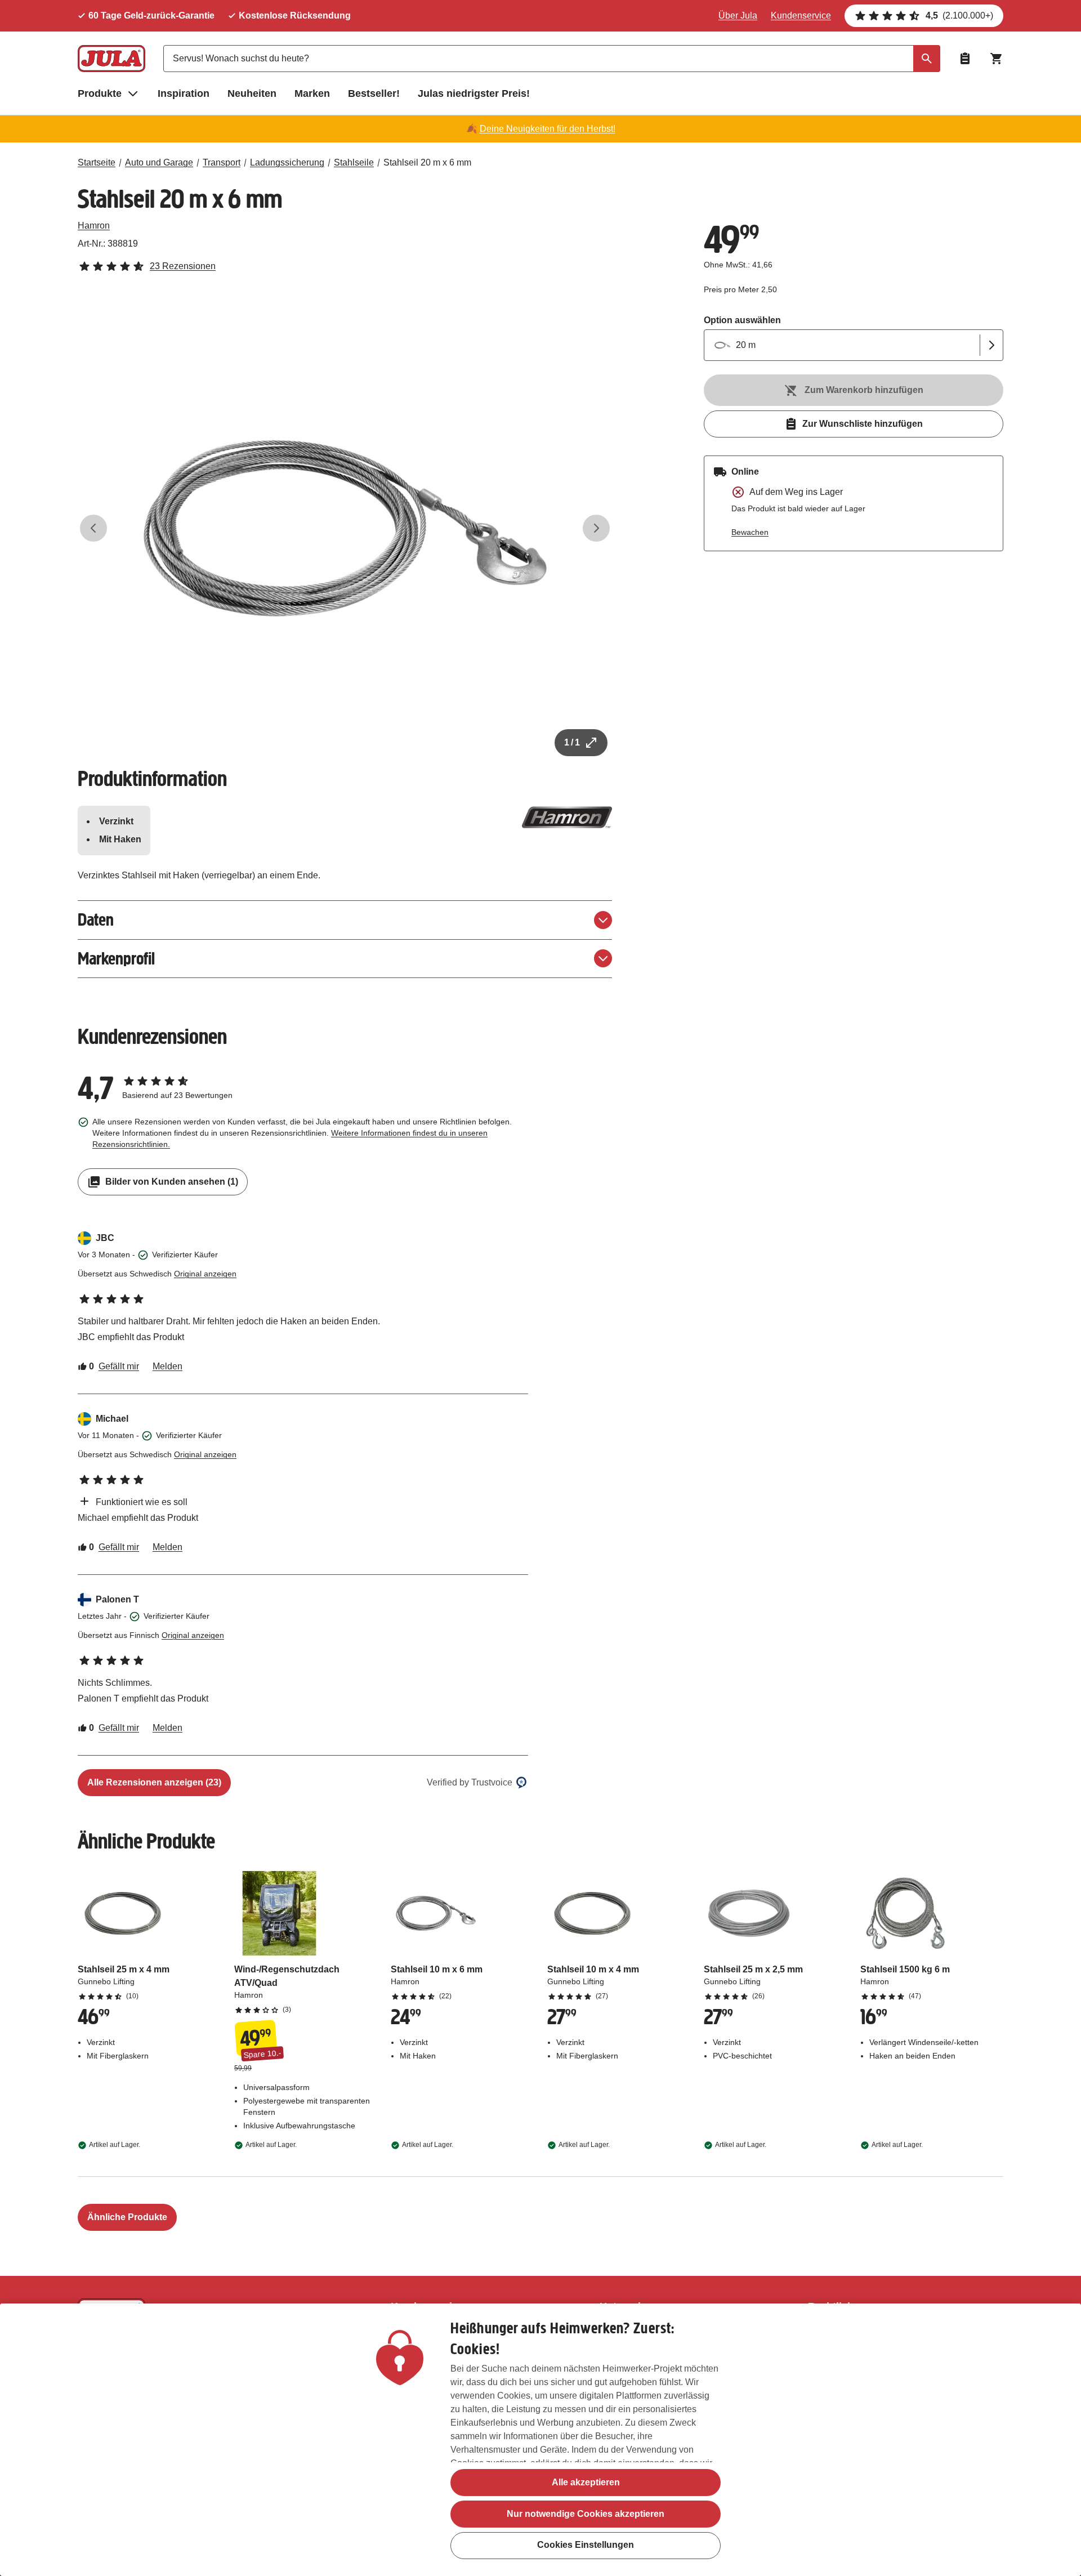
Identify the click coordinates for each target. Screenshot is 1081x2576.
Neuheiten (252, 93)
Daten (96, 920)
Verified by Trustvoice (470, 1782)
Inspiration (184, 93)
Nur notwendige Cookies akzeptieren (586, 2514)
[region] (540, 2440)
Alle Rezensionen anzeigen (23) (154, 1782)
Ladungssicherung (287, 162)
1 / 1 (572, 742)
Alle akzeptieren (586, 2482)
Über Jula (738, 15)
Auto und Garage (159, 162)
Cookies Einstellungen (586, 2545)
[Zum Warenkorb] (997, 59)
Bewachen (750, 532)
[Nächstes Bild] (596, 528)
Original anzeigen (205, 1274)
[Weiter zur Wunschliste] (965, 59)
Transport (222, 162)
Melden (167, 1366)
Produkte (100, 93)
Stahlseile (354, 162)
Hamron (94, 226)
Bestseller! (374, 93)
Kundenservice (801, 15)
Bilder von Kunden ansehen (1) (172, 1182)
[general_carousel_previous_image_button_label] (93, 528)
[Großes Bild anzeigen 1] (345, 528)
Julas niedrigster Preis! (474, 93)
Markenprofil (116, 959)
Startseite (97, 162)
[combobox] (552, 59)
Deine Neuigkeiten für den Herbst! (548, 129)
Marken (312, 93)
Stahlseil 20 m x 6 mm (427, 162)
